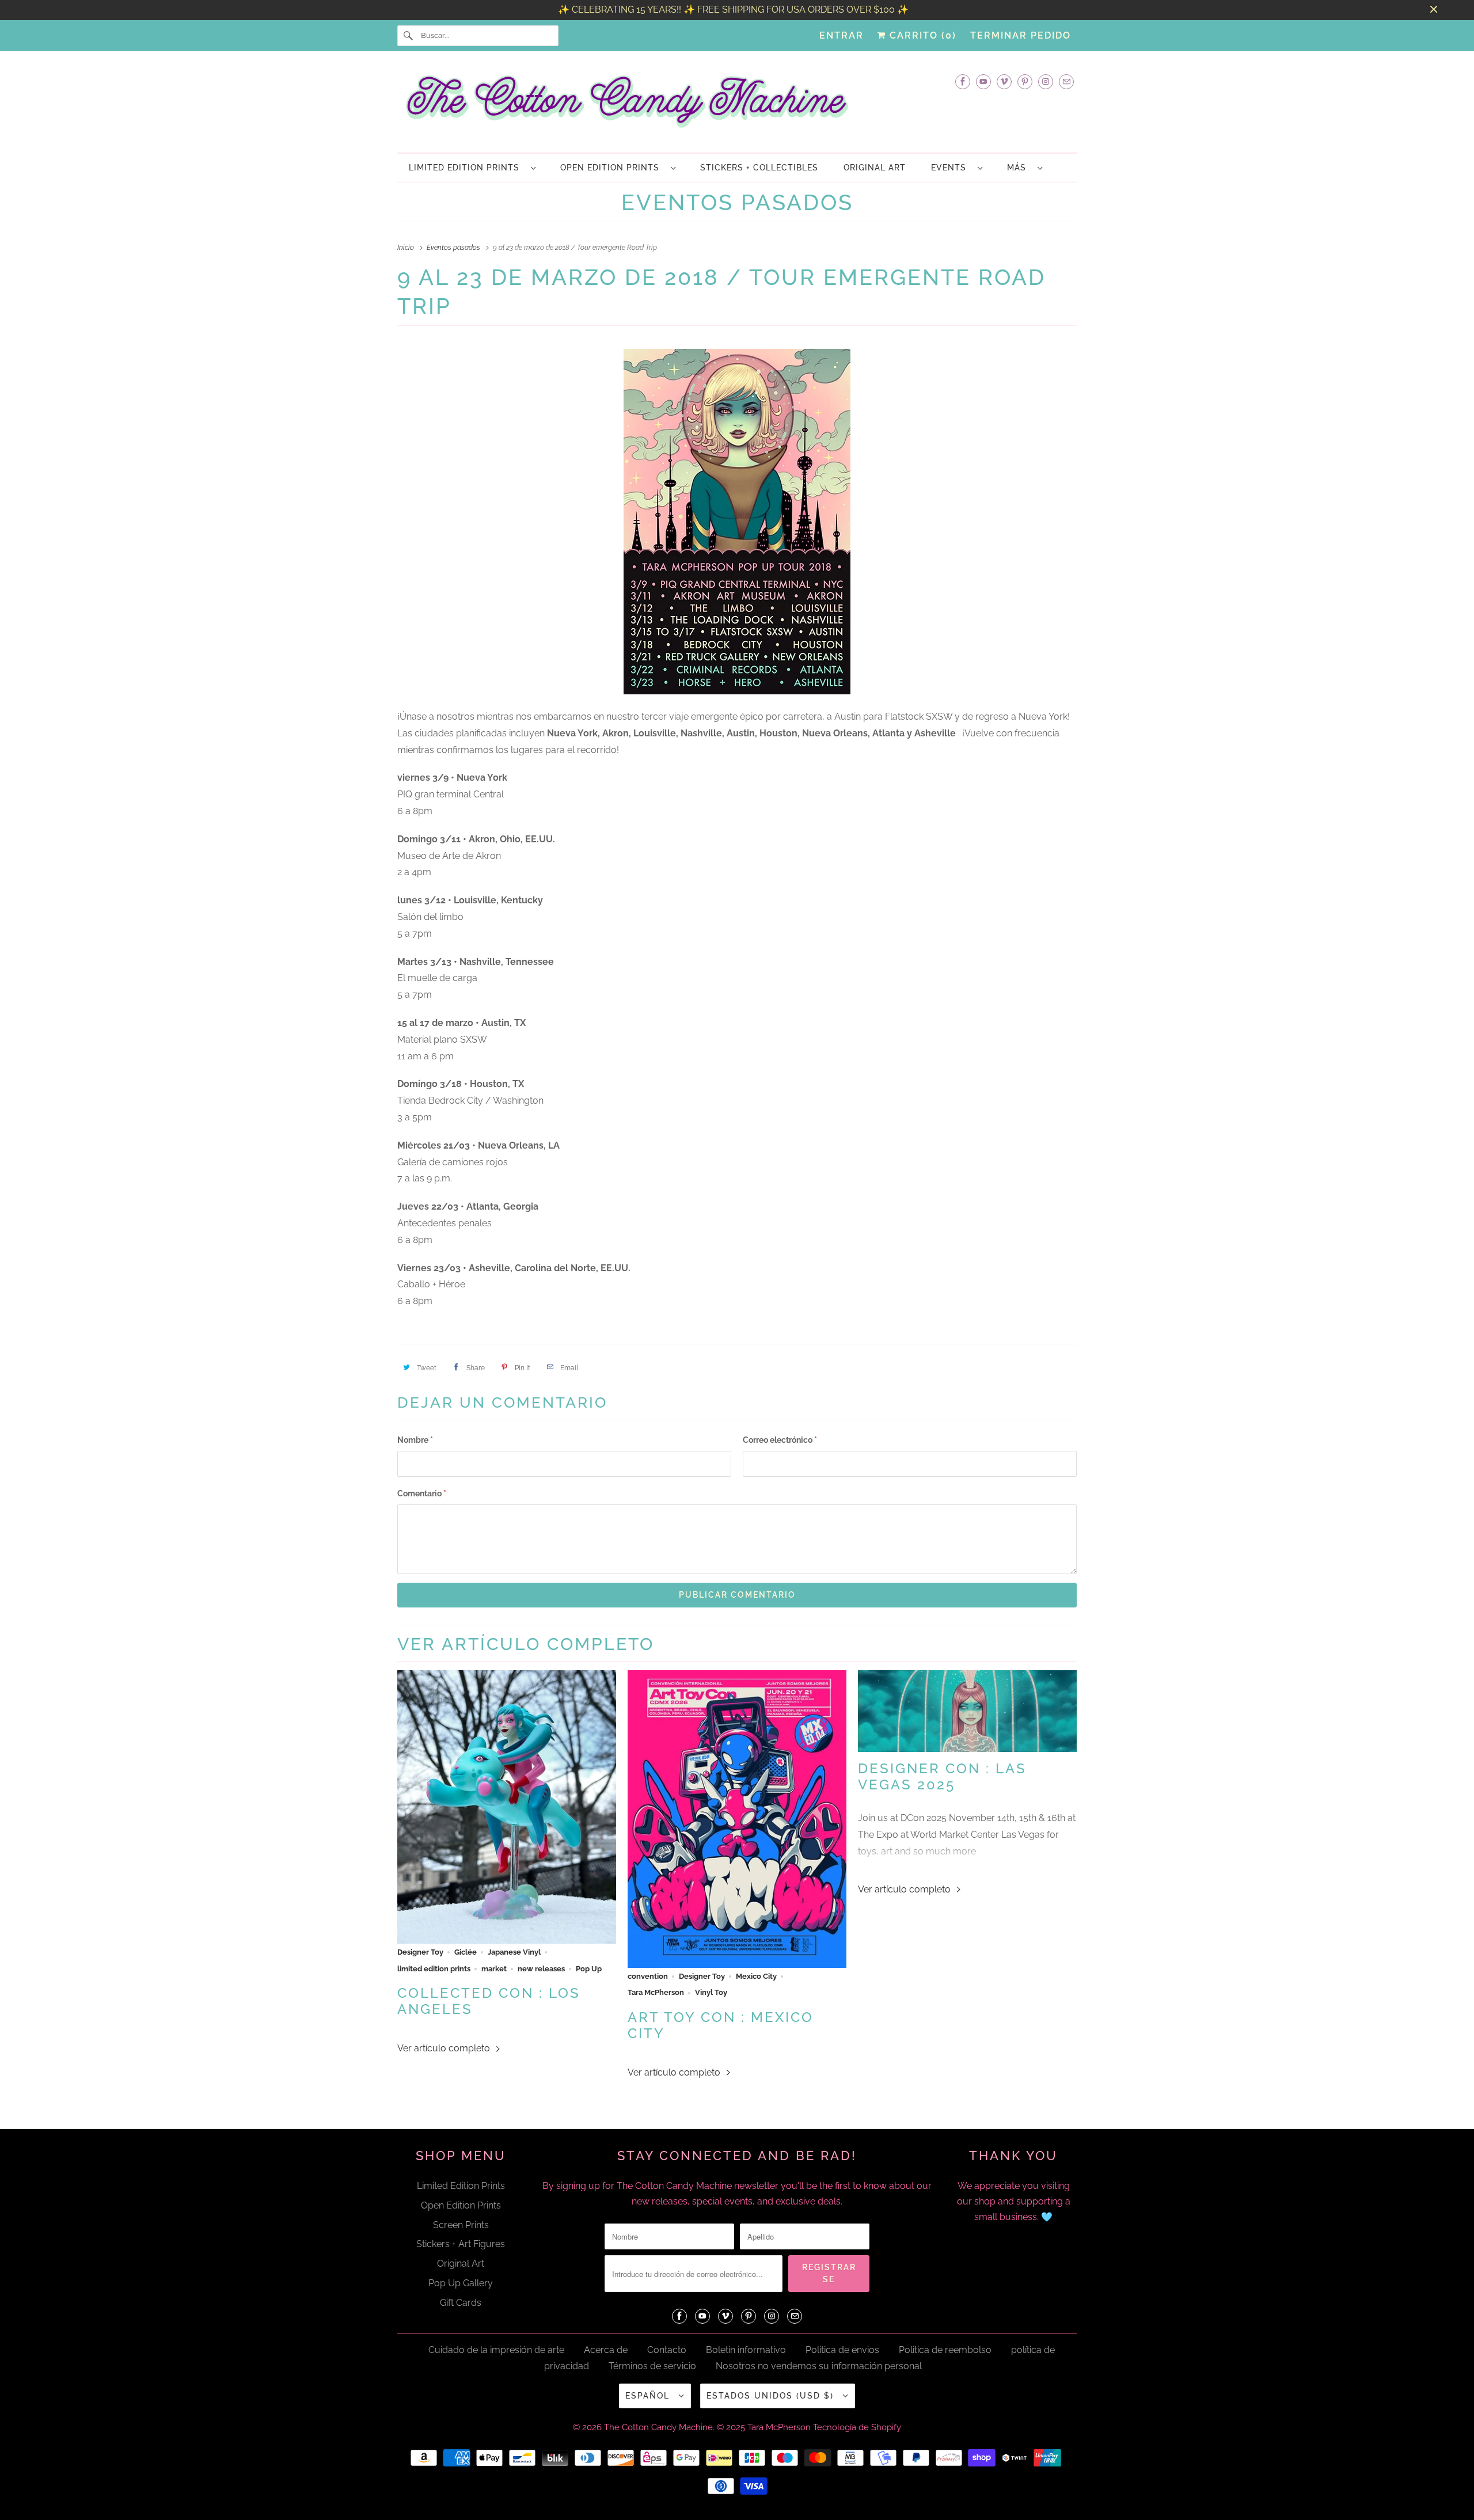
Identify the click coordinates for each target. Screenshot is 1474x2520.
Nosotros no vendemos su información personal (819, 2366)
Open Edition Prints (613, 168)
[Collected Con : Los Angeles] (507, 1807)
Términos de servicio (652, 2366)
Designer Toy (420, 1952)
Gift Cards (461, 2303)
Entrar (842, 35)
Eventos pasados (737, 202)
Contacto (667, 2350)
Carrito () (921, 35)
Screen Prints (461, 2225)
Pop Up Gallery (461, 2283)
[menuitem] (472, 167)
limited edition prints (434, 1968)
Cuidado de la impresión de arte (496, 2350)
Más (1019, 168)
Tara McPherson (656, 1992)
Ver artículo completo (445, 2048)
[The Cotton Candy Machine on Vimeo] (1004, 81)
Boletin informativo (746, 2350)
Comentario (422, 1493)
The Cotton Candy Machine (658, 2427)
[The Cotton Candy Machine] (737, 105)
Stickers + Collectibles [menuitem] (759, 168)
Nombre (415, 1440)
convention (648, 1976)
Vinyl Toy (711, 1992)
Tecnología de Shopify (857, 2427)
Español (649, 2396)
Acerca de (606, 2350)
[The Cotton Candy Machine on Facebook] (963, 81)
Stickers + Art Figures (461, 2244)
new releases (541, 1968)
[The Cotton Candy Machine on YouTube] (983, 81)
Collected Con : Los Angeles (489, 2001)
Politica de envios (842, 2350)
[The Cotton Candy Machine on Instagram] (1046, 81)
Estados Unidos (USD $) (772, 2396)
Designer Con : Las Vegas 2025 (942, 1777)
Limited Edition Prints (467, 168)
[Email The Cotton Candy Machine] (1066, 81)
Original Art (461, 2264)
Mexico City (756, 1976)
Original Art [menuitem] (875, 168)
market (494, 1968)
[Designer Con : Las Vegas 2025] (967, 1711)
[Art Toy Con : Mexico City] (737, 1819)
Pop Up (589, 1968)
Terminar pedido (1021, 35)
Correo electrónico (780, 1440)
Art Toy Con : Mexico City (721, 2025)
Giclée (466, 1952)
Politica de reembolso (945, 2350)
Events (951, 168)
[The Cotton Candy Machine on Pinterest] (1025, 81)
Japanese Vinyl (514, 1952)
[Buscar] (409, 36)
